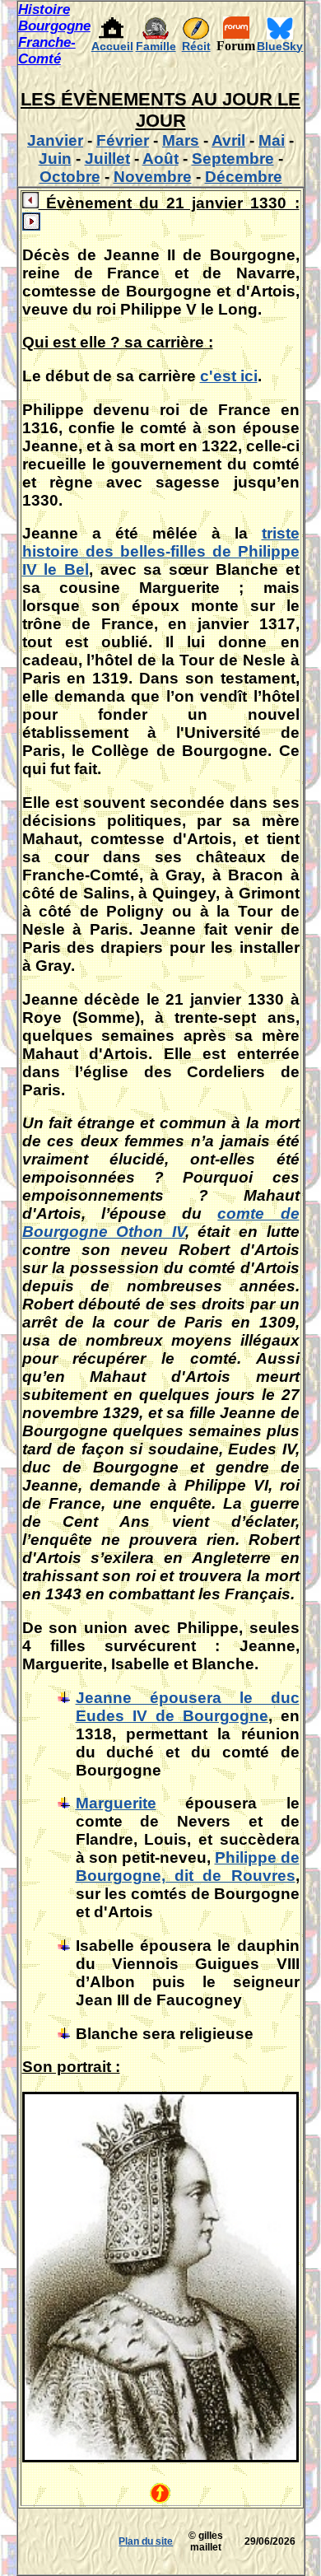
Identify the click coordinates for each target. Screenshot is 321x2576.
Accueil (112, 46)
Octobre (70, 177)
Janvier (55, 140)
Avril (228, 140)
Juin (55, 159)
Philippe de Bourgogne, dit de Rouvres (188, 1867)
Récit (196, 46)
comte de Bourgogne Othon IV (161, 1223)
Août (160, 159)
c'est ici (229, 376)
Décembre (244, 177)
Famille (156, 46)
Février (123, 140)
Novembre (153, 177)
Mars (181, 140)
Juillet (107, 159)
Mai (272, 140)
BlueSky (280, 46)
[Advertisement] (67, 2541)
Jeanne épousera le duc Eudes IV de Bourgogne (188, 1707)
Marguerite (116, 1803)
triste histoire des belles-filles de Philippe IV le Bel (161, 551)
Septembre (233, 159)
